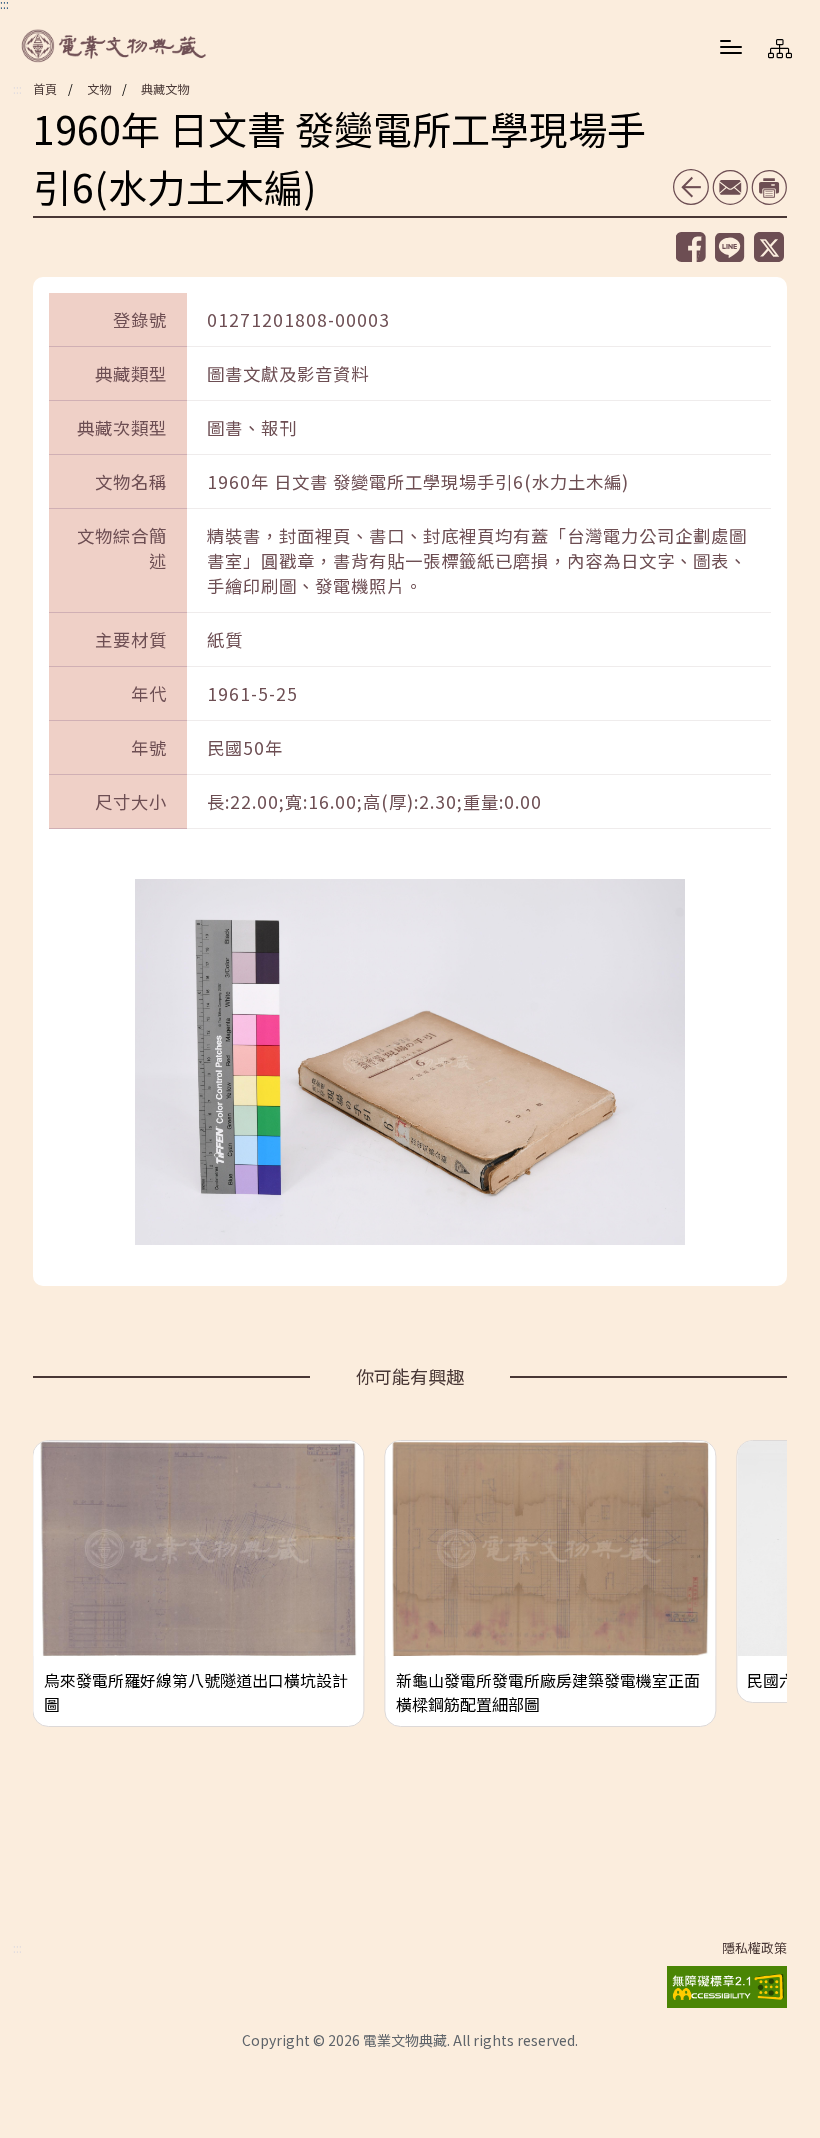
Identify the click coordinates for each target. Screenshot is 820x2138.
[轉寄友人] (730, 187)
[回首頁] (115, 46)
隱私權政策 (754, 1948)
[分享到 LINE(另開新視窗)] (730, 247)
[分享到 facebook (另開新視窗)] (691, 247)
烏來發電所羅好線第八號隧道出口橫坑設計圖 (196, 1692)
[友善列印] (769, 187)
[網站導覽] (780, 47)
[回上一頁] (691, 187)
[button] (731, 46)
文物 (99, 88)
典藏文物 (165, 88)
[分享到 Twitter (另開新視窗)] (769, 247)
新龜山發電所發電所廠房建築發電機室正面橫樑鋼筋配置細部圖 (548, 1692)
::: (17, 89)
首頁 (45, 88)
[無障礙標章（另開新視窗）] (727, 1983)
